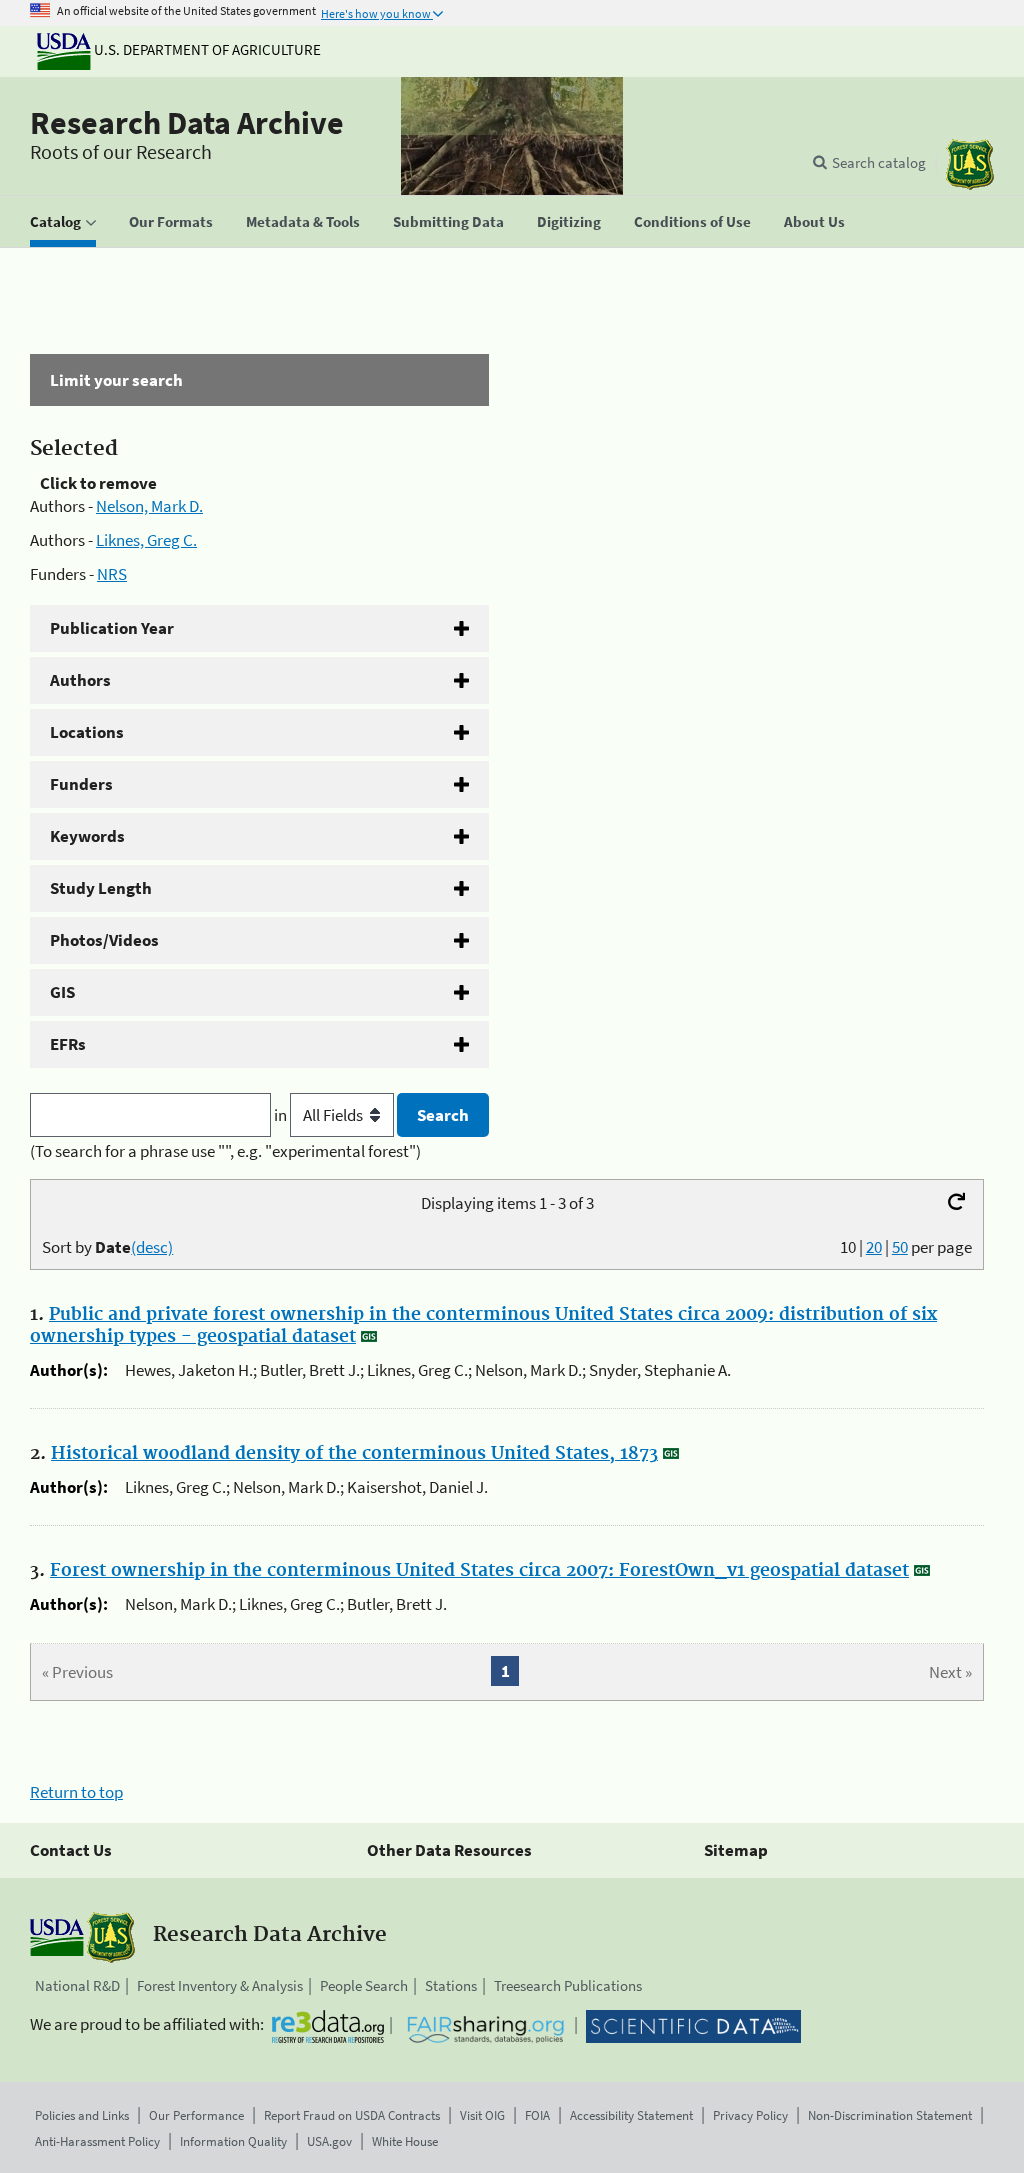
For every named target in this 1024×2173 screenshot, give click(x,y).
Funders (81, 784)
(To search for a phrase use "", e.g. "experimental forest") (225, 1151)
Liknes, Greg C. (146, 540)
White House (405, 2141)
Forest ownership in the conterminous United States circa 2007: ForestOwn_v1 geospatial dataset (479, 1571)
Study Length (101, 888)
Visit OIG (482, 2115)
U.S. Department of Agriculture (206, 49)
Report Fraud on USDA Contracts (352, 2115)
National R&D (77, 1985)
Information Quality (233, 2141)
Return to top (76, 1792)
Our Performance (196, 2115)
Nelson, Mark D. (149, 506)
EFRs (68, 1044)
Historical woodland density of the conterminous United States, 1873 (354, 1454)
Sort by (107, 1247)
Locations (87, 732)
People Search (364, 1985)
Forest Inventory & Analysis (220, 1985)
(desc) (152, 1247)
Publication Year (112, 628)
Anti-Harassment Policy (97, 2141)
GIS (62, 992)
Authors (80, 680)
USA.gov (329, 2141)
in (282, 1115)
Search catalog (879, 162)
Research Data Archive (187, 123)
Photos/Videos (104, 940)
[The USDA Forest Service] (970, 164)
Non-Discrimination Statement (890, 2115)
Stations (451, 1985)
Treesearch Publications (568, 1985)
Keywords (87, 836)
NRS (112, 574)
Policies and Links (82, 2115)
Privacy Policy (750, 2115)
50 (900, 1247)
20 (874, 1247)
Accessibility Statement (631, 2115)
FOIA (537, 2115)
